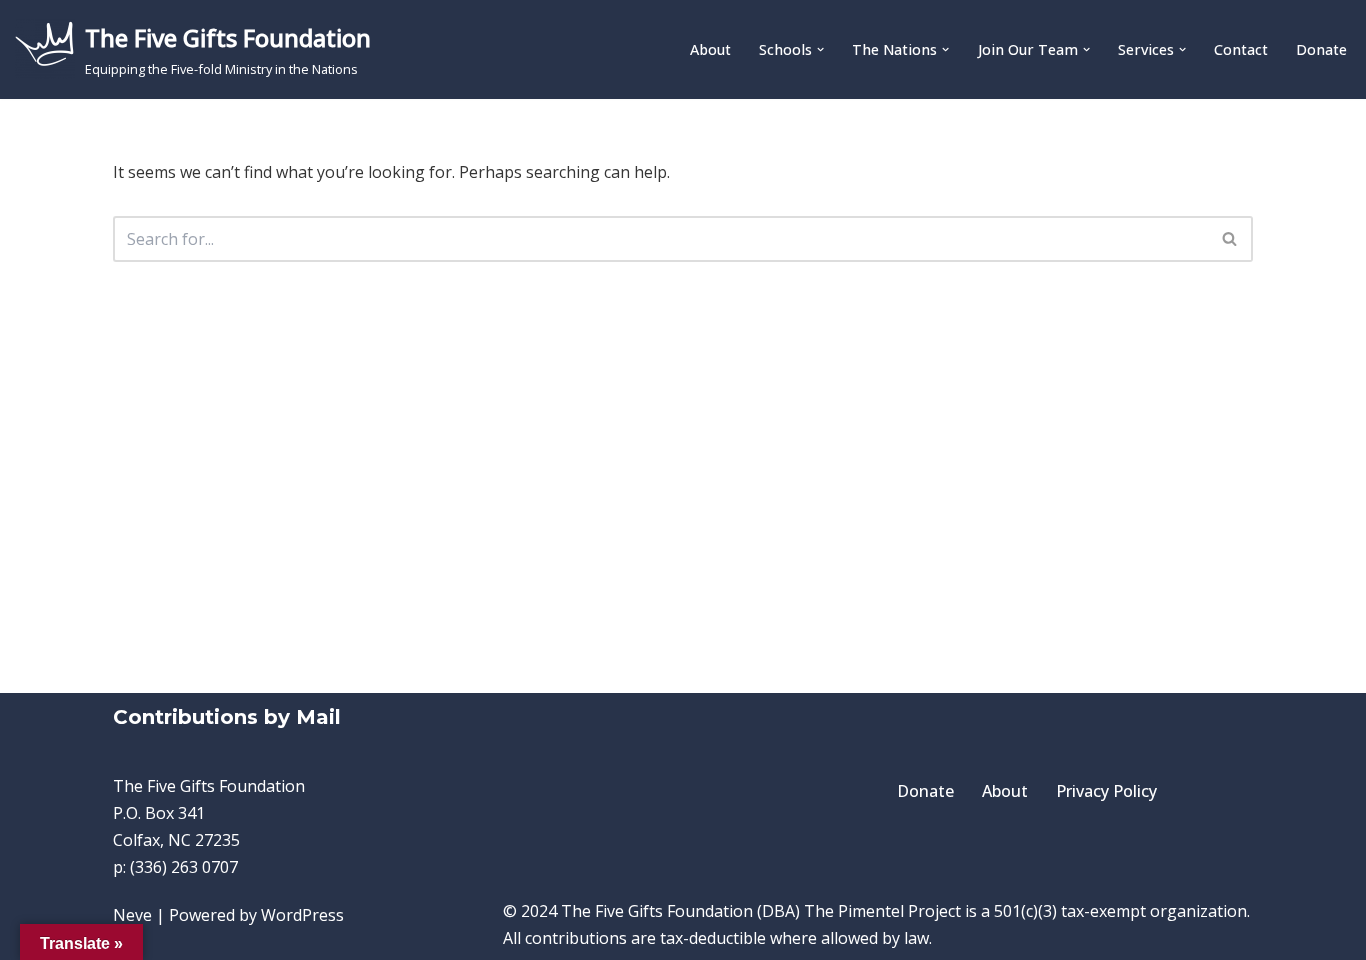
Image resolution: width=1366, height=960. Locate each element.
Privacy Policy (1106, 791)
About (710, 49)
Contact (1241, 49)
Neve (132, 915)
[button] (820, 49)
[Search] (1230, 239)
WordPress (302, 915)
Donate (1321, 49)
